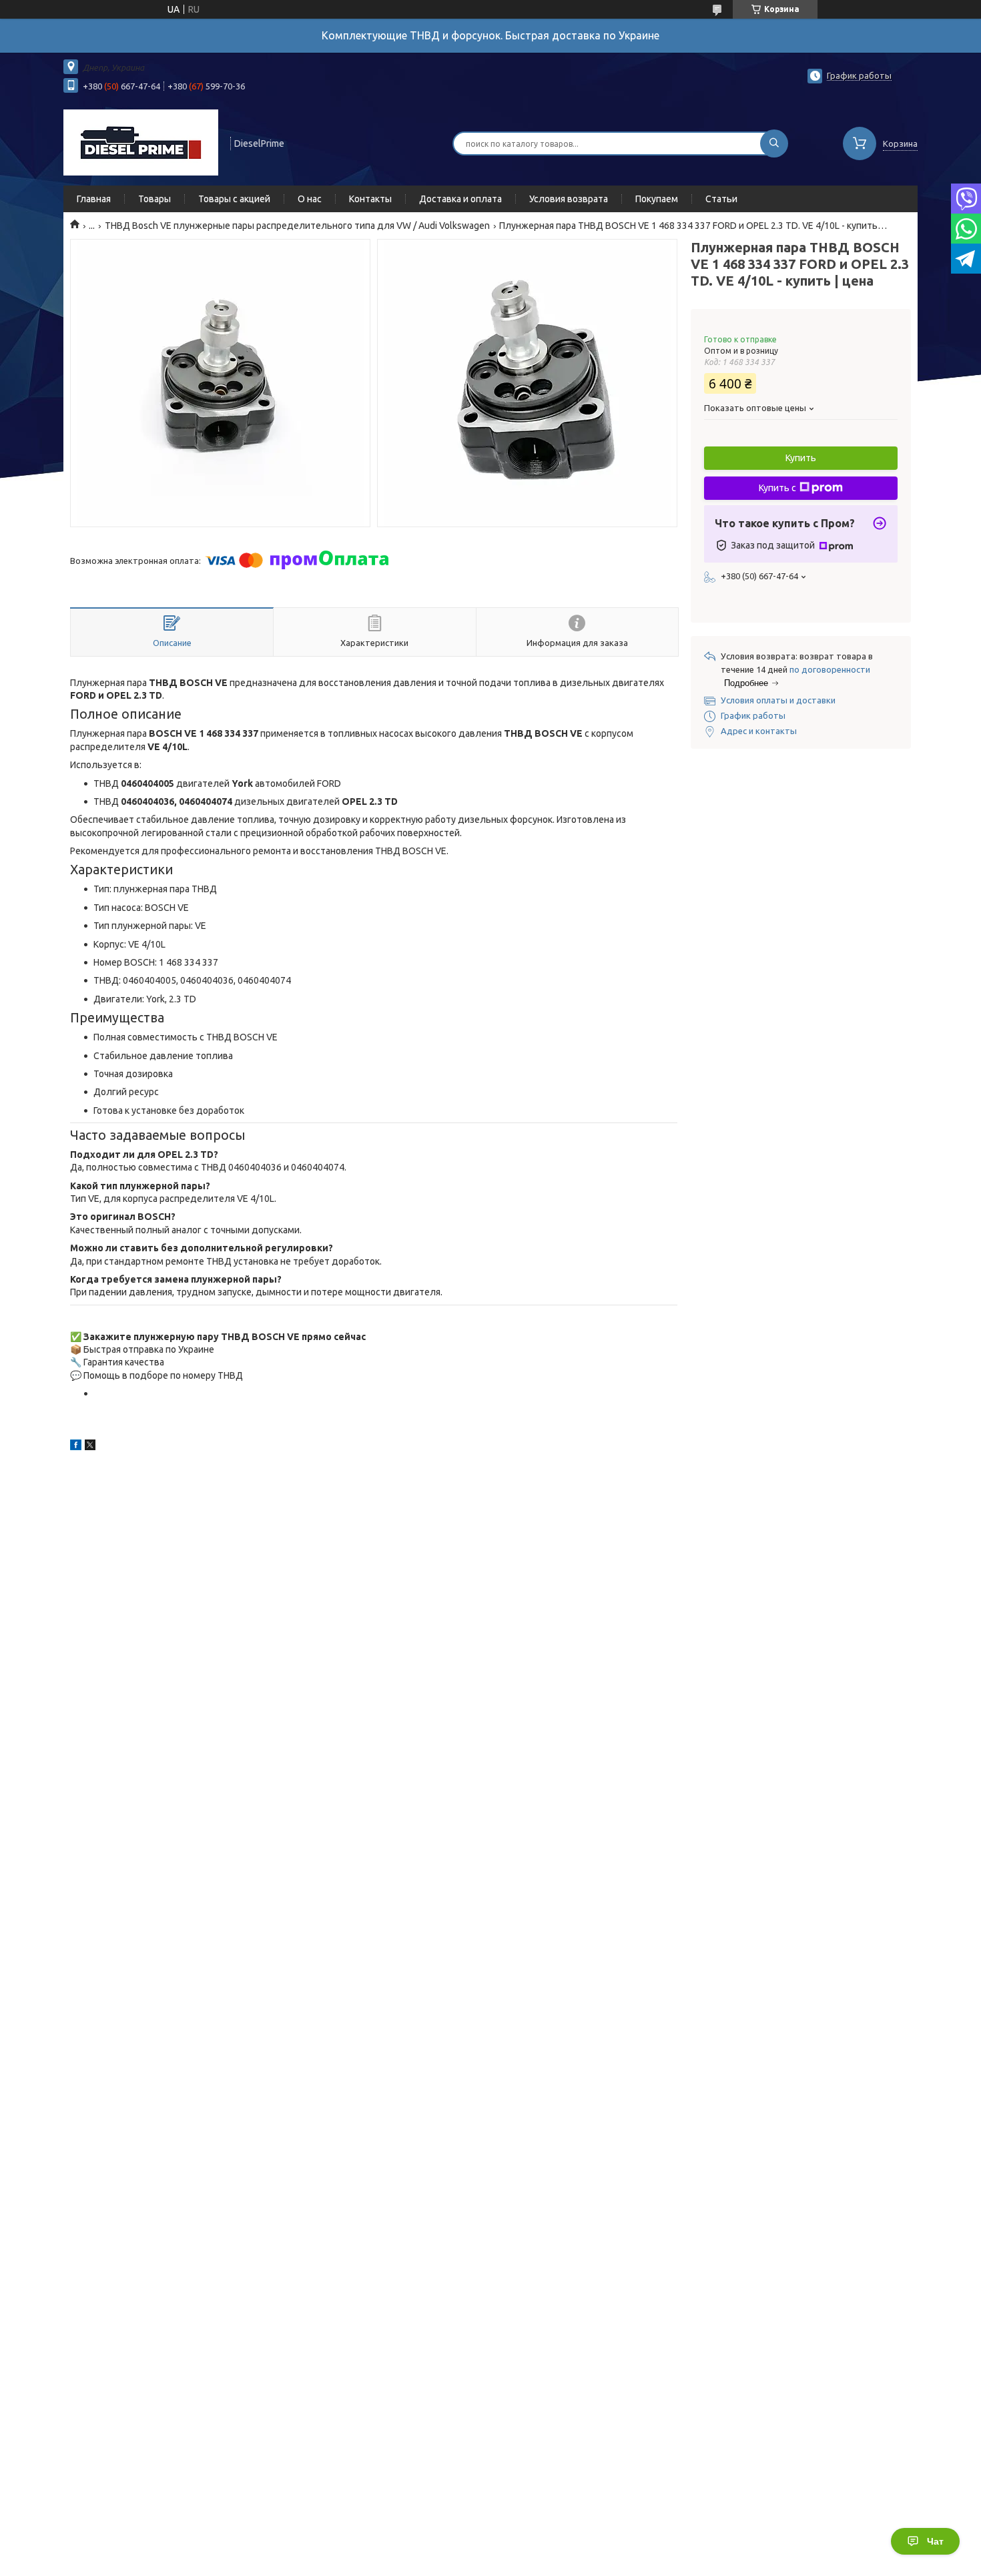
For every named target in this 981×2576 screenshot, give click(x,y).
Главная (94, 199)
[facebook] (76, 1447)
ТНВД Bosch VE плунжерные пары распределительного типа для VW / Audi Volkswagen (297, 226)
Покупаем (657, 199)
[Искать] (774, 143)
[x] (90, 1447)
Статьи (721, 199)
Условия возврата (569, 199)
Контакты (370, 199)
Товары (154, 199)
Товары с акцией (234, 199)
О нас (310, 199)
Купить (801, 458)
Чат (935, 2541)
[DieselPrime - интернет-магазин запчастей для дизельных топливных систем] (141, 142)
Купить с (777, 488)
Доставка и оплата (460, 199)
